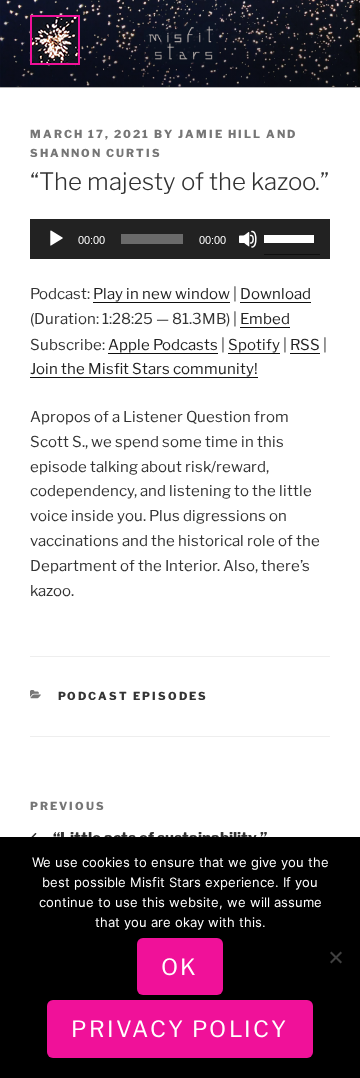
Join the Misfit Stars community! (144, 369)
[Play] (56, 239)
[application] (180, 239)
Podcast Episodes (133, 696)
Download (275, 294)
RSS (305, 345)
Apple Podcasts (163, 345)
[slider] (292, 237)
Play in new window (161, 294)
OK (179, 967)
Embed (265, 319)
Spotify (254, 345)
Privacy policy (179, 1029)
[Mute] (248, 239)
